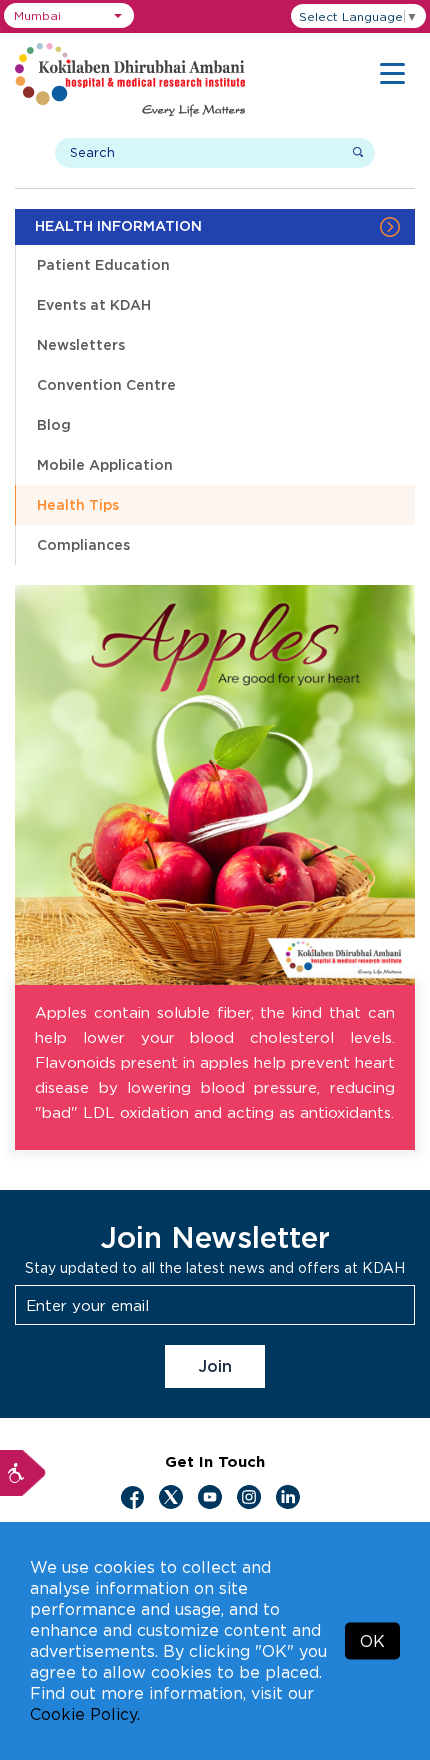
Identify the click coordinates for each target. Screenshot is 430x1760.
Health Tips (78, 504)
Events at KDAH (94, 304)
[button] (69, 15)
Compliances (83, 544)
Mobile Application (105, 464)
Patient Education (103, 264)
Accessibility (23, 1473)
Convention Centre (106, 384)
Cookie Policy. (85, 1714)
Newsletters (81, 344)
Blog (54, 424)
